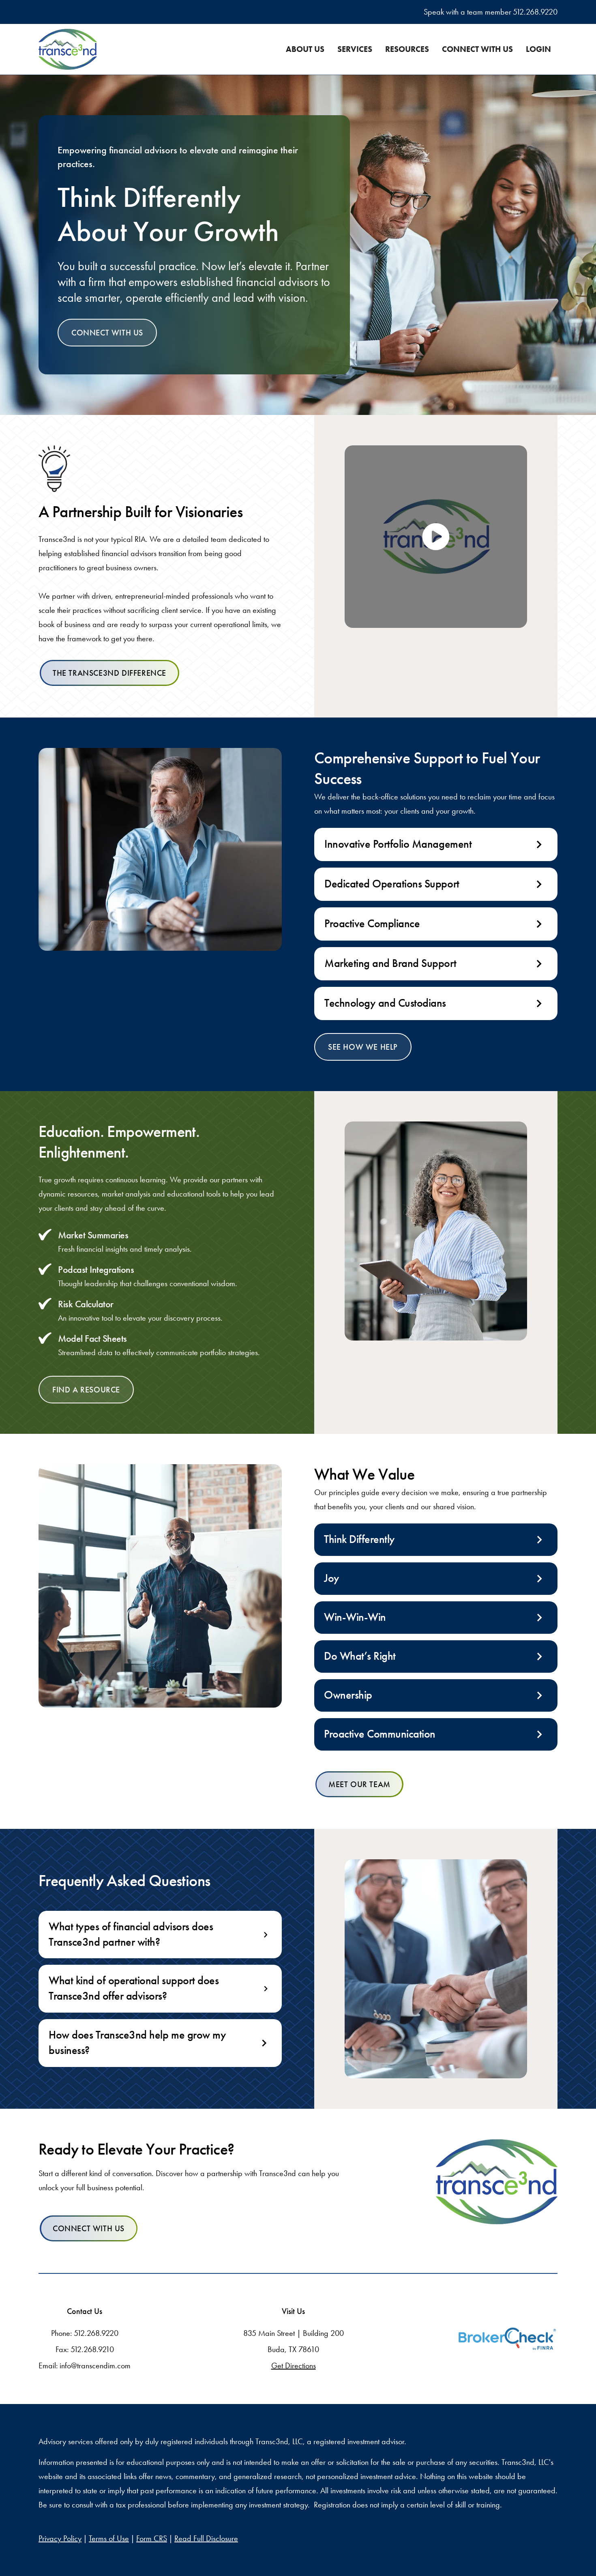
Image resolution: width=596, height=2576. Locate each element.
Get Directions (294, 2365)
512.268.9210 (92, 2349)
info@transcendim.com (95, 2365)
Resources (407, 49)
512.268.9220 (535, 12)
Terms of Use (109, 2538)
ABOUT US (305, 49)
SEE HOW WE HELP (363, 1047)
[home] (68, 49)
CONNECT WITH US (477, 49)
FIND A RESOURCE (86, 1390)
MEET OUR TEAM (359, 1784)
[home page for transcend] (497, 2182)
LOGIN (538, 49)
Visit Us (293, 2311)
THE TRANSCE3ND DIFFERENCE (109, 673)
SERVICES (355, 49)
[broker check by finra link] (507, 2339)
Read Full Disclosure (206, 2538)
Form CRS (152, 2538)
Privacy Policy (60, 2538)
